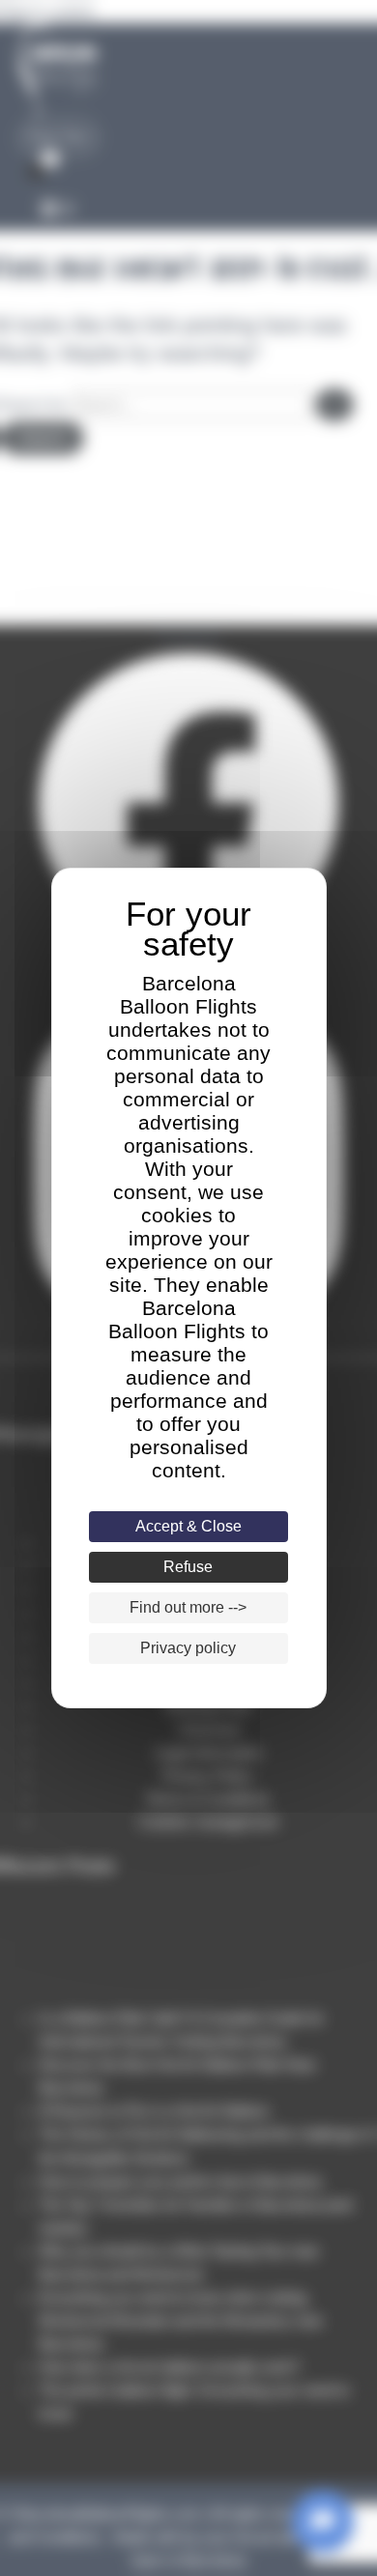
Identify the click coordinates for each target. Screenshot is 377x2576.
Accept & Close (188, 1526)
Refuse (188, 1567)
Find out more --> (188, 1607)
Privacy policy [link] (188, 1648)
